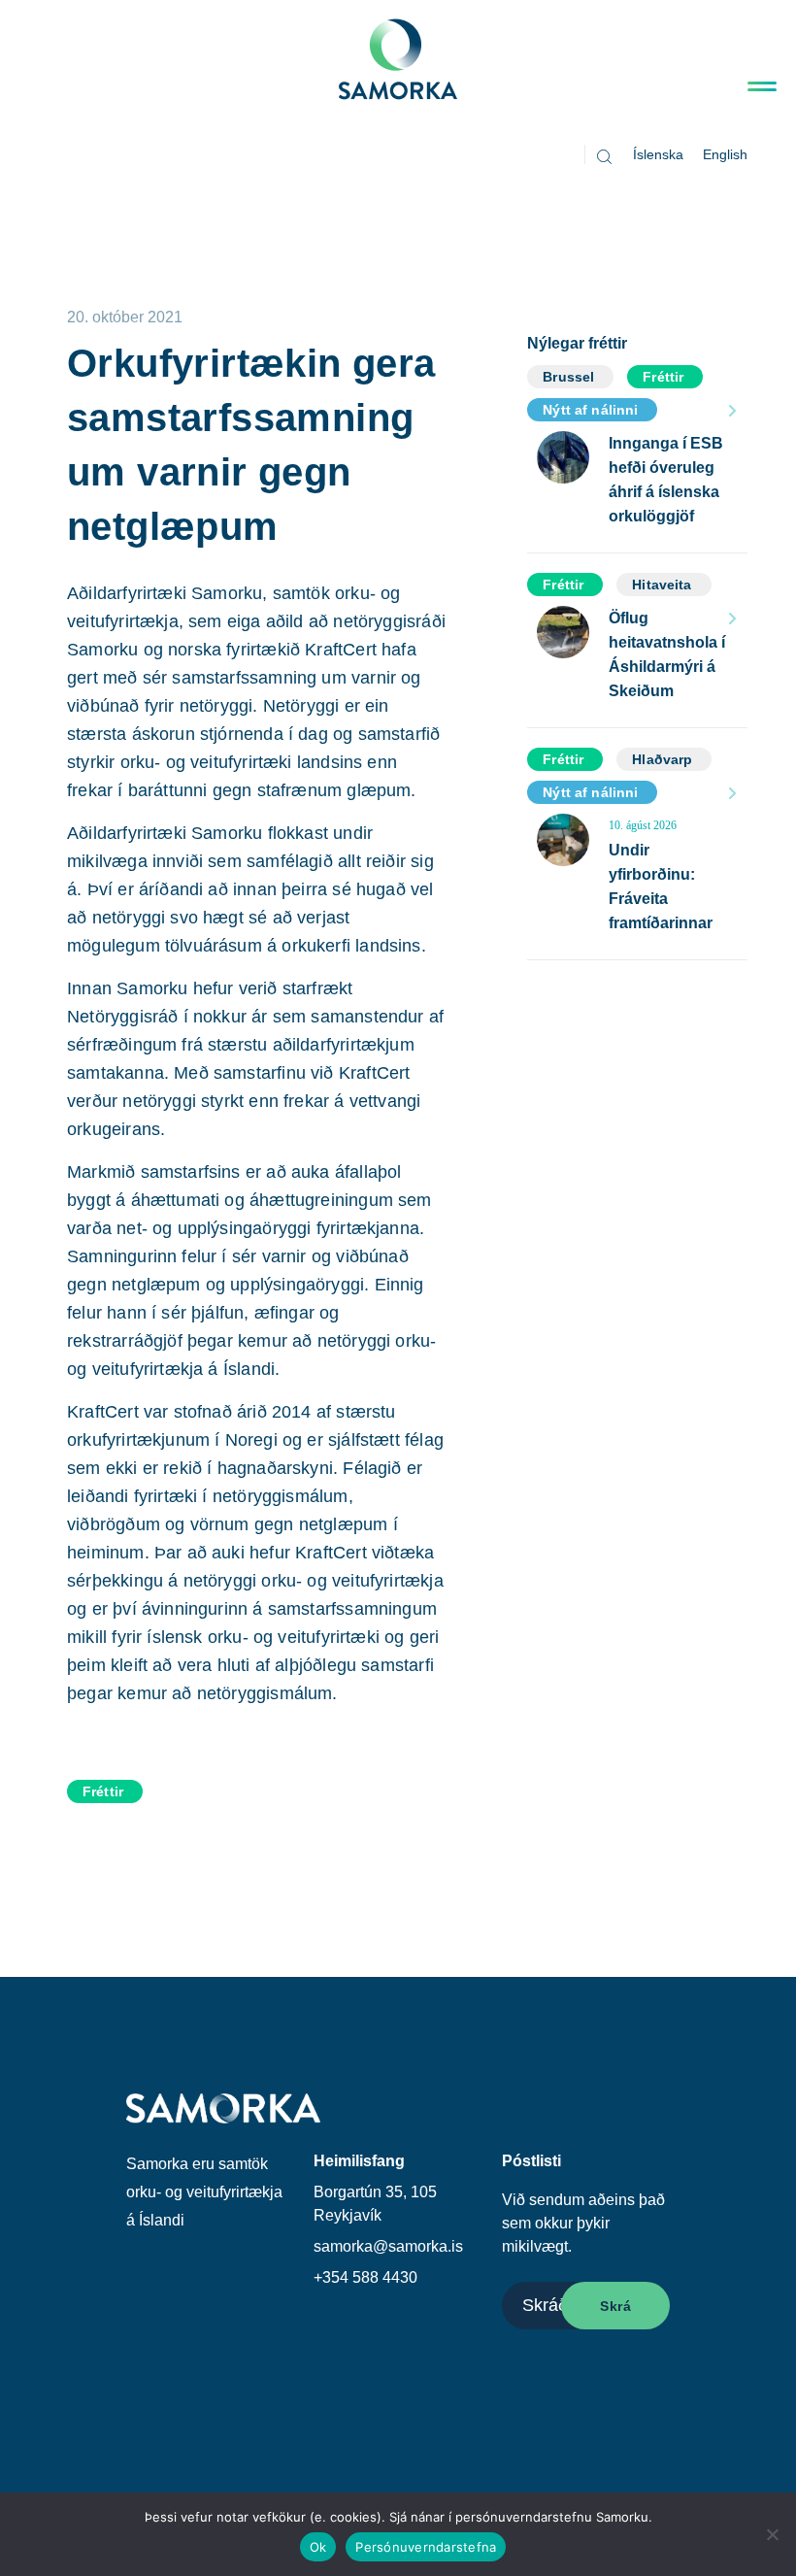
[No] (772, 2534)
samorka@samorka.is (388, 2246)
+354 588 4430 (365, 2277)
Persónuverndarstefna (426, 2547)
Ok (318, 2547)
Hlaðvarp (662, 759)
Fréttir (103, 1791)
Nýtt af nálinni (590, 410)
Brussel (568, 377)
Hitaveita (662, 585)
